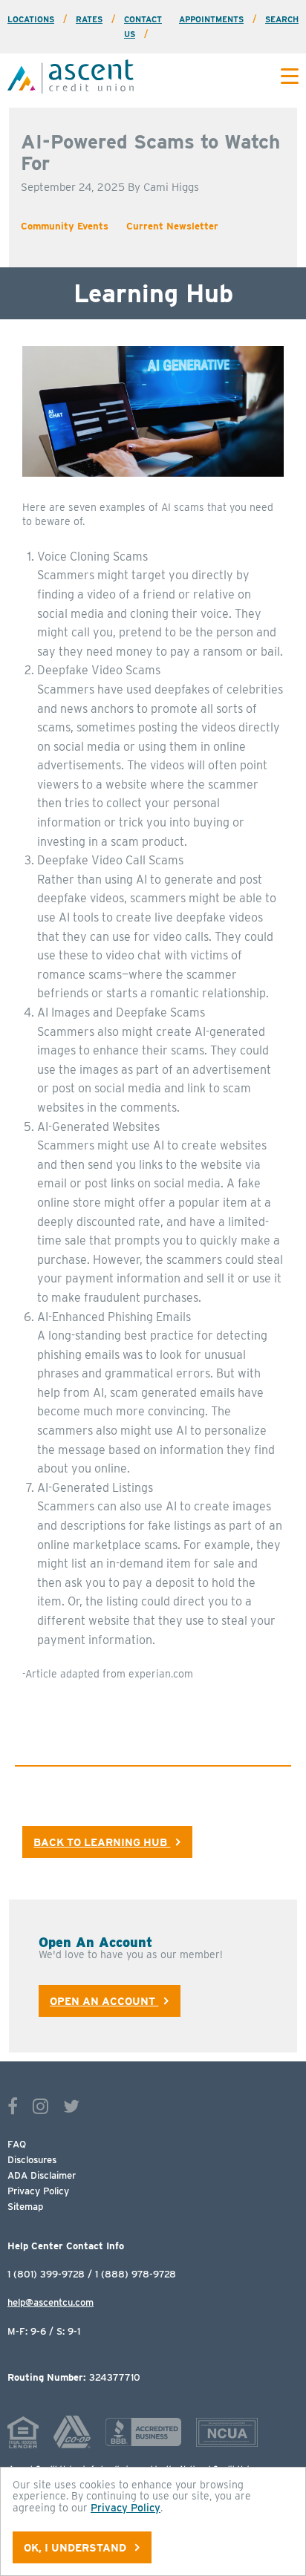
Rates (89, 19)
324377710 (74, 2378)
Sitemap (25, 2207)
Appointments (211, 19)
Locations (31, 19)
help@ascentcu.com (51, 2302)
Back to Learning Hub (102, 1842)
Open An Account (104, 2001)
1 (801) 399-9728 (46, 2274)
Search (282, 19)
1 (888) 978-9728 (136, 2274)
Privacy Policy (38, 2191)
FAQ (17, 2144)
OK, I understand (76, 2547)
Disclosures (32, 2160)
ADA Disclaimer (42, 2175)
